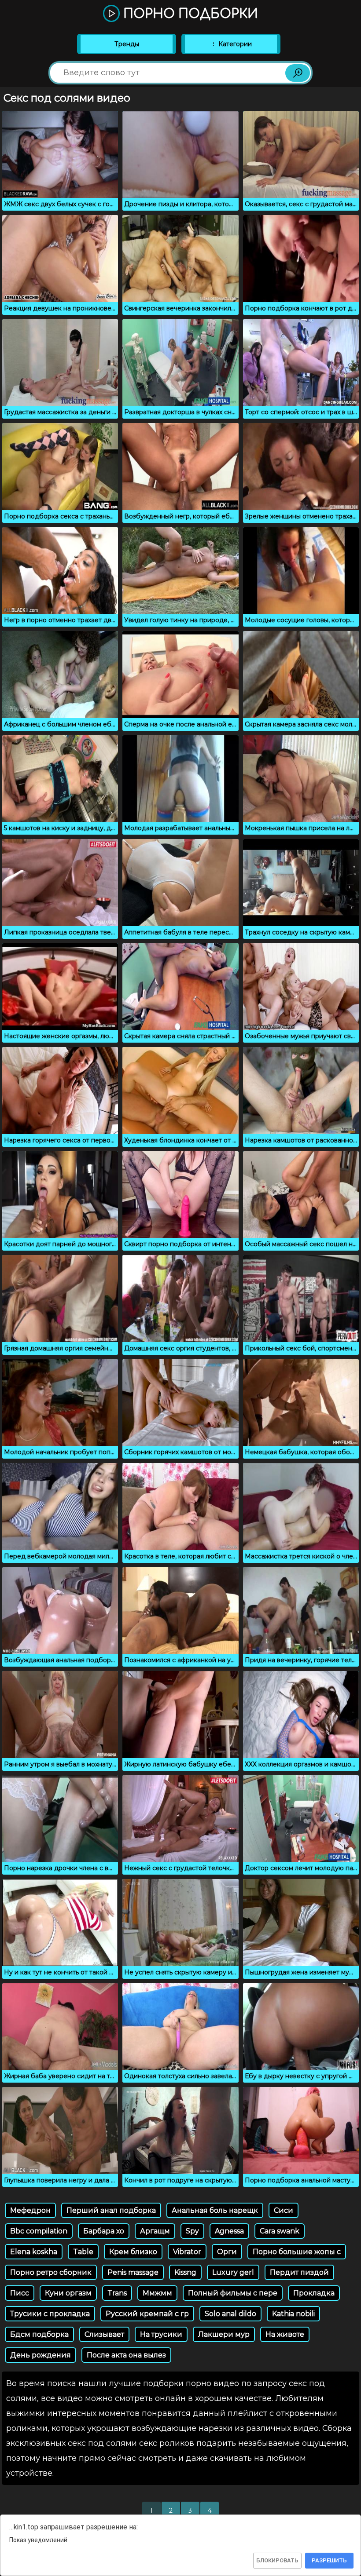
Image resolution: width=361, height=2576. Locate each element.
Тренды (127, 44)
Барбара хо (104, 2231)
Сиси (284, 2210)
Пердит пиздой (299, 2272)
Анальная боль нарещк (215, 2210)
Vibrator (187, 2252)
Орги (227, 2252)
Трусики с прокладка (50, 2314)
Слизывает (104, 2334)
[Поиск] (298, 73)
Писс (20, 2293)
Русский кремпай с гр (147, 2314)
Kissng (185, 2272)
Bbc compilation (39, 2231)
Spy (192, 2231)
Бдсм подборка (39, 2334)
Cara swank (280, 2231)
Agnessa (229, 2231)
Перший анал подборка (111, 2210)
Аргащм (155, 2231)
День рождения (41, 2355)
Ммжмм (157, 2293)
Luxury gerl (233, 2272)
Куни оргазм (68, 2293)
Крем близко (133, 2252)
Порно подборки (189, 14)
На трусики (161, 2334)
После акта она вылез (126, 2355)
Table (83, 2252)
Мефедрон (30, 2210)
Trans (117, 2293)
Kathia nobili (293, 2314)
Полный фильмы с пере (233, 2293)
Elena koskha (34, 2252)
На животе (285, 2334)
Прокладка (314, 2293)
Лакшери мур (224, 2334)
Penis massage (133, 2272)
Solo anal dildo (230, 2314)
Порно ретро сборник (51, 2272)
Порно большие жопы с (297, 2252)
